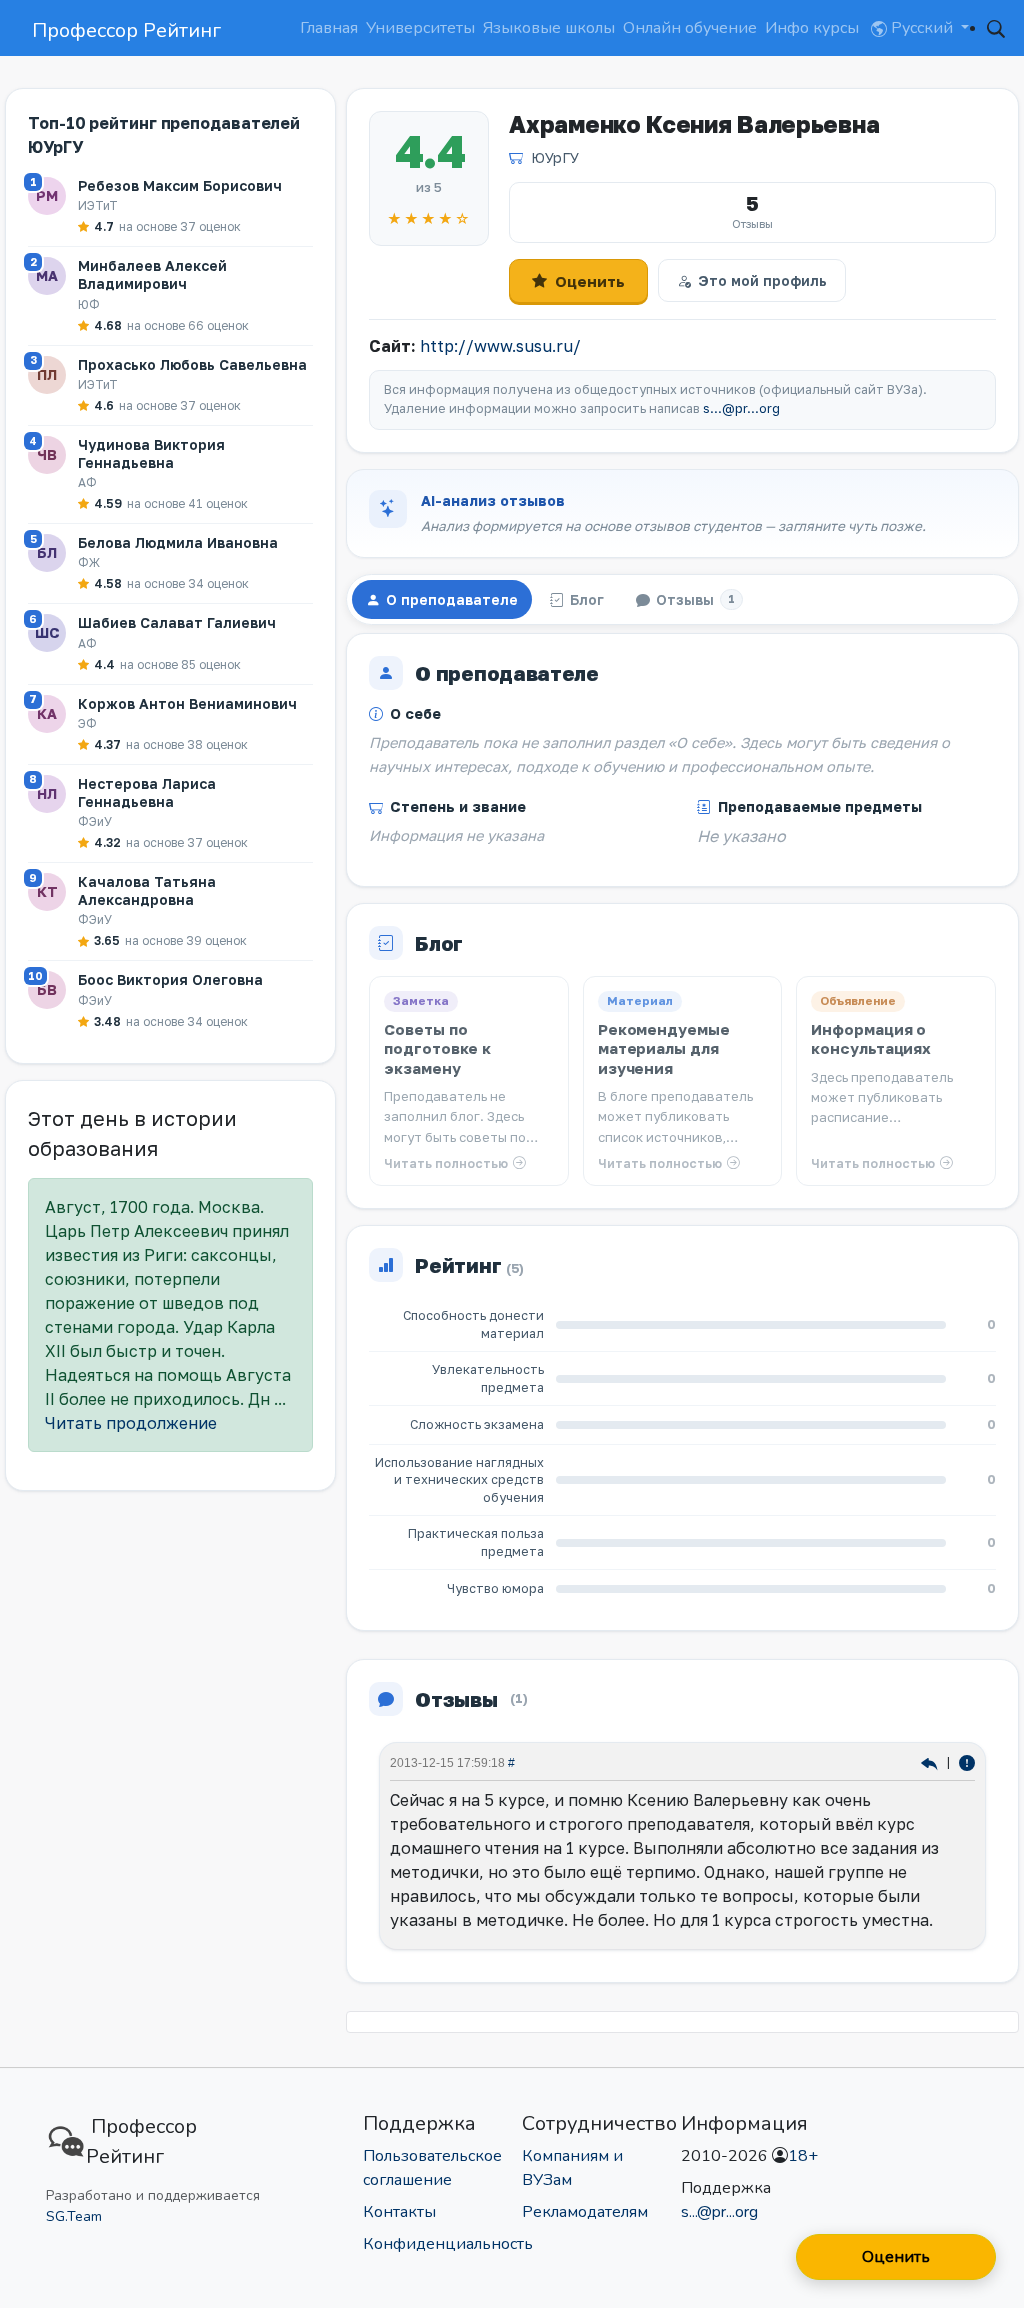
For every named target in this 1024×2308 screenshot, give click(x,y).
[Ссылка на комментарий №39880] (931, 1761)
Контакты (399, 2212)
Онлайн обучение (690, 28)
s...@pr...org (741, 408)
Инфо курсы (812, 28)
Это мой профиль (762, 280)
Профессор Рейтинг (126, 30)
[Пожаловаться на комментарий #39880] (967, 1761)
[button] (996, 28)
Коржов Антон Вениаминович (187, 703)
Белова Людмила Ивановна (178, 542)
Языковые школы (549, 28)
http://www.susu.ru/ (500, 346)
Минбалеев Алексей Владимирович (152, 274)
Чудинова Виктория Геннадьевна (151, 453)
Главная (329, 28)
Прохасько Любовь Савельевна (192, 364)
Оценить (590, 281)
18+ (803, 2156)
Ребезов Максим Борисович (180, 185)
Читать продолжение (131, 1423)
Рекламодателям (585, 2212)
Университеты (420, 28)
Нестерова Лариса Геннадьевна (147, 792)
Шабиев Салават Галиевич (177, 622)
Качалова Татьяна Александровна (147, 890)
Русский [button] (922, 28)
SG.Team (74, 2216)
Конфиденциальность (448, 2244)
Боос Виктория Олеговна (170, 979)
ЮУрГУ (555, 157)
